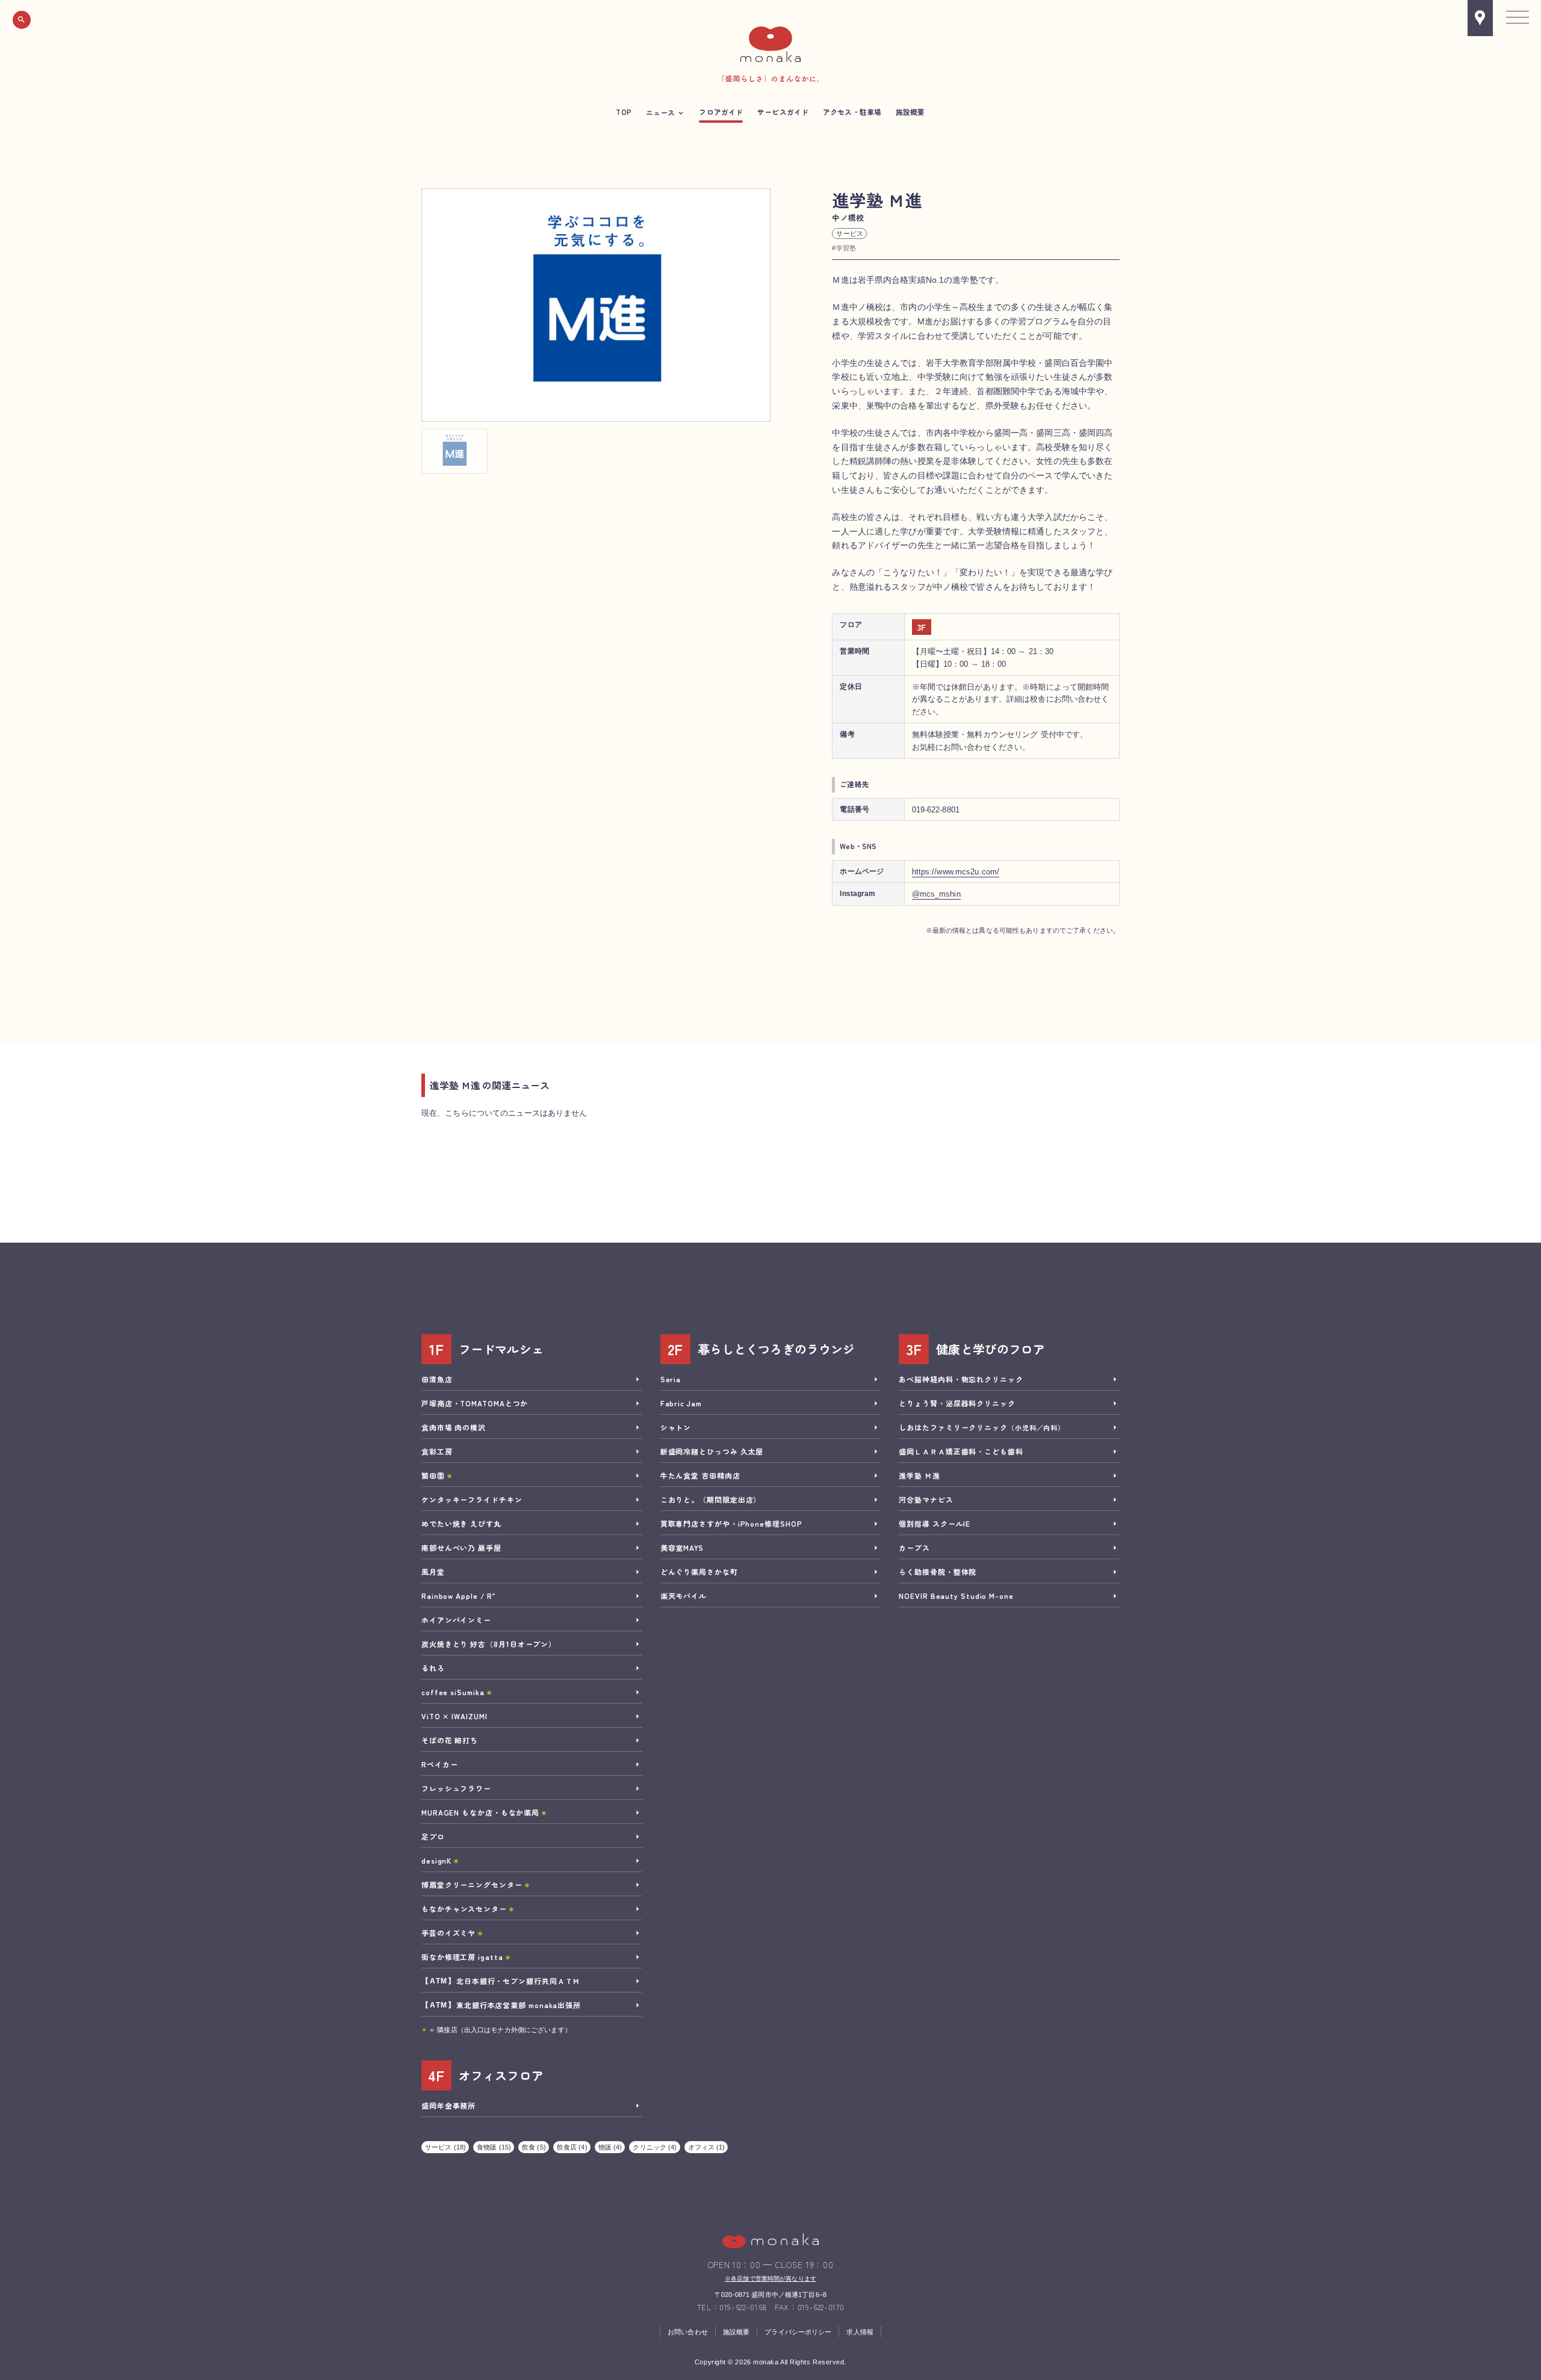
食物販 (494, 2147)
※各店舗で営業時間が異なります (770, 2279)
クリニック (655, 2147)
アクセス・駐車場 (852, 112)
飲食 (534, 2147)
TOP (623, 112)
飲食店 (572, 2147)
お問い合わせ (688, 2332)
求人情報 (860, 2332)
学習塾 (846, 248)
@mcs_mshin (936, 894)
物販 (610, 2147)
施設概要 (910, 112)
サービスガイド (783, 112)
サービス (849, 233)
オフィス (707, 2147)
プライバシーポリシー (798, 2332)
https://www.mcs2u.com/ (956, 872)
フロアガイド (721, 112)
